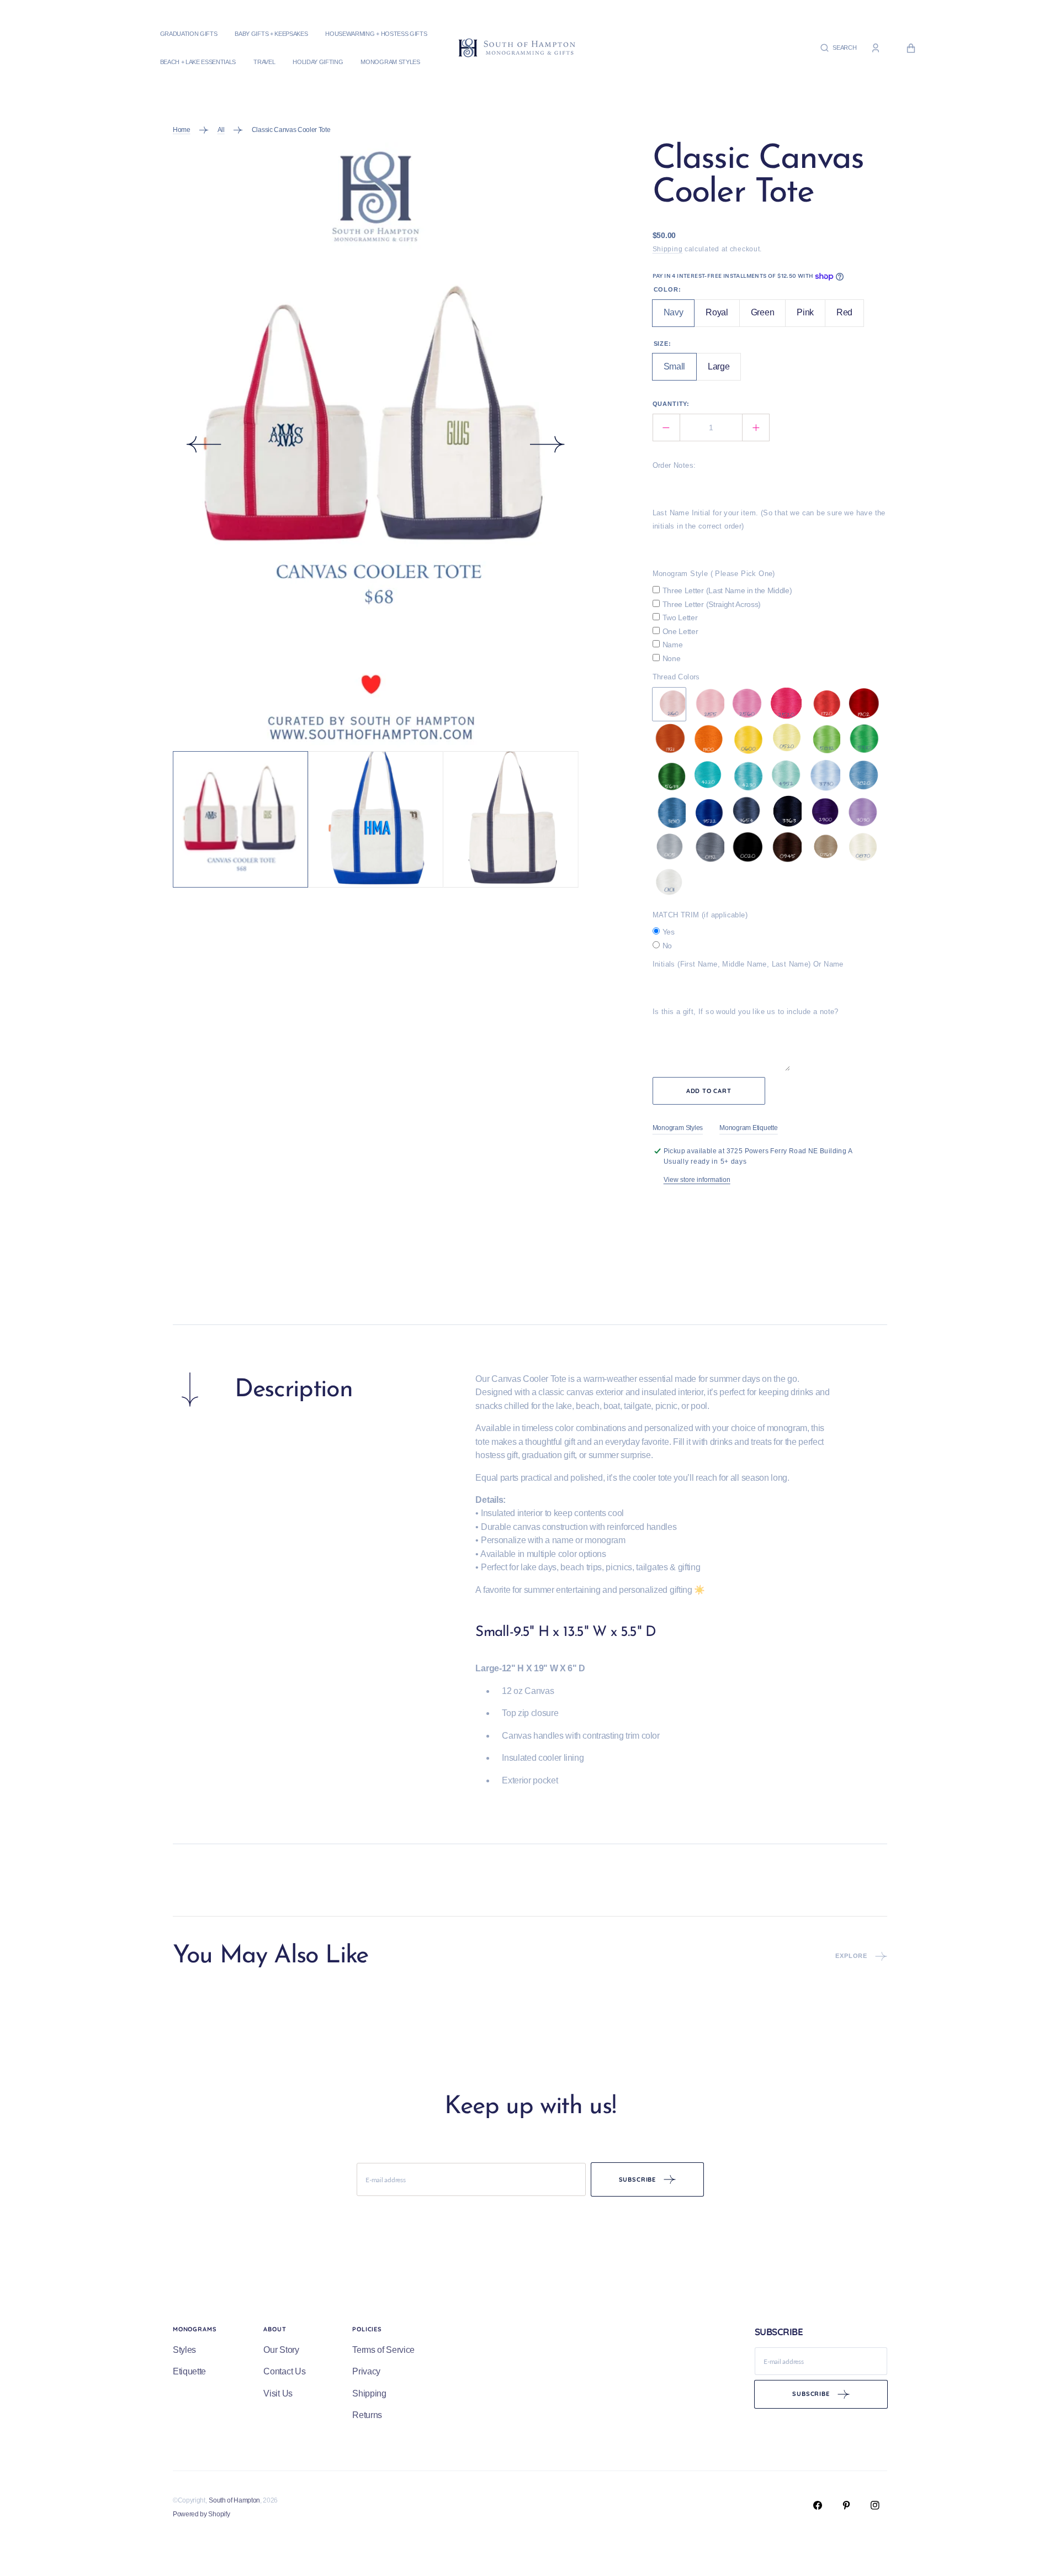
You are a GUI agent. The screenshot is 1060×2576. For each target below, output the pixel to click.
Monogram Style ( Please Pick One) (714, 574)
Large (724, 371)
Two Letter (680, 617)
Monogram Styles (678, 1128)
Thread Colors (676, 677)
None (672, 658)
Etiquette (189, 2371)
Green (768, 317)
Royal (722, 317)
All (221, 130)
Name (673, 645)
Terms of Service (383, 2350)
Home (182, 130)
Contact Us (284, 2371)
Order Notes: (674, 465)
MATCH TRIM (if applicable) (700, 915)
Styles (184, 2350)
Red (850, 317)
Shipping (668, 249)
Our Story (281, 2350)
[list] (376, 447)
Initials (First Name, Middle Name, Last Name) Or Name (748, 964)
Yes (669, 932)
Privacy (366, 2371)
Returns (367, 2415)
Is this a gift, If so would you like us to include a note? (746, 1012)
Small (680, 371)
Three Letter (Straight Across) (712, 604)
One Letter (680, 631)
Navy (679, 317)
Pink (811, 317)
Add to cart (709, 1091)
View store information (697, 1180)
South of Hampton (234, 2500)
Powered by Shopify (201, 2514)
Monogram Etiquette (749, 1128)
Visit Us (278, 2393)
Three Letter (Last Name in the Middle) (727, 590)
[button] (838, 48)
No (667, 946)
